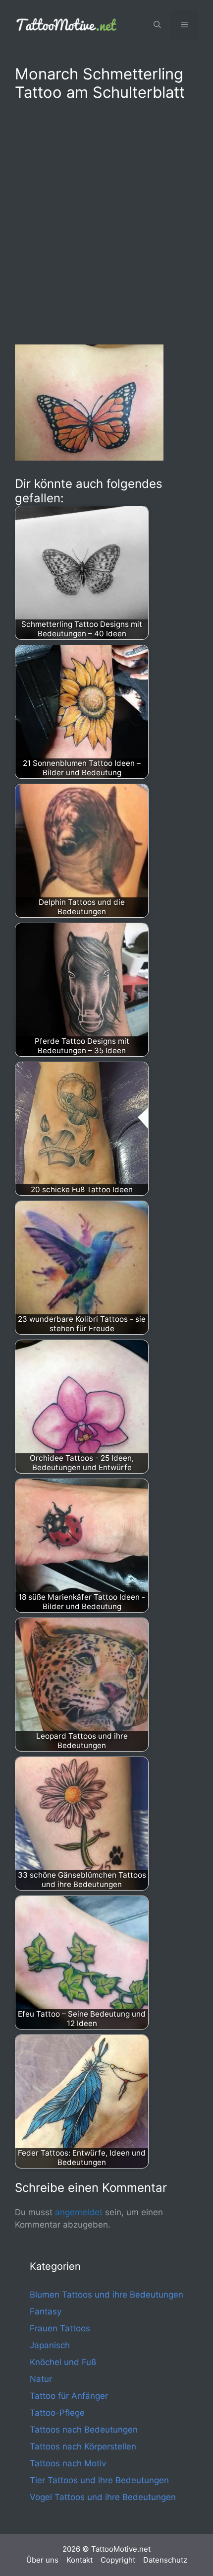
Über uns (42, 2560)
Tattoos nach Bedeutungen (84, 2430)
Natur (41, 2379)
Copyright (118, 2560)
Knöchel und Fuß (63, 2362)
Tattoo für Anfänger (69, 2396)
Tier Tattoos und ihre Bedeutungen (99, 2480)
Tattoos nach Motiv (68, 2463)
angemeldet (79, 2212)
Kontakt (80, 2560)
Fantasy (46, 2311)
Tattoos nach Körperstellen (83, 2446)
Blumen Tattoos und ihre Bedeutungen (106, 2295)
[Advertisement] (106, 221)
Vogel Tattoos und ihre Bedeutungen (103, 2497)
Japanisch (50, 2345)
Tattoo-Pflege (57, 2413)
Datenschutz (165, 2560)
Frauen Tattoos (60, 2328)
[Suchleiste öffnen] (157, 25)
